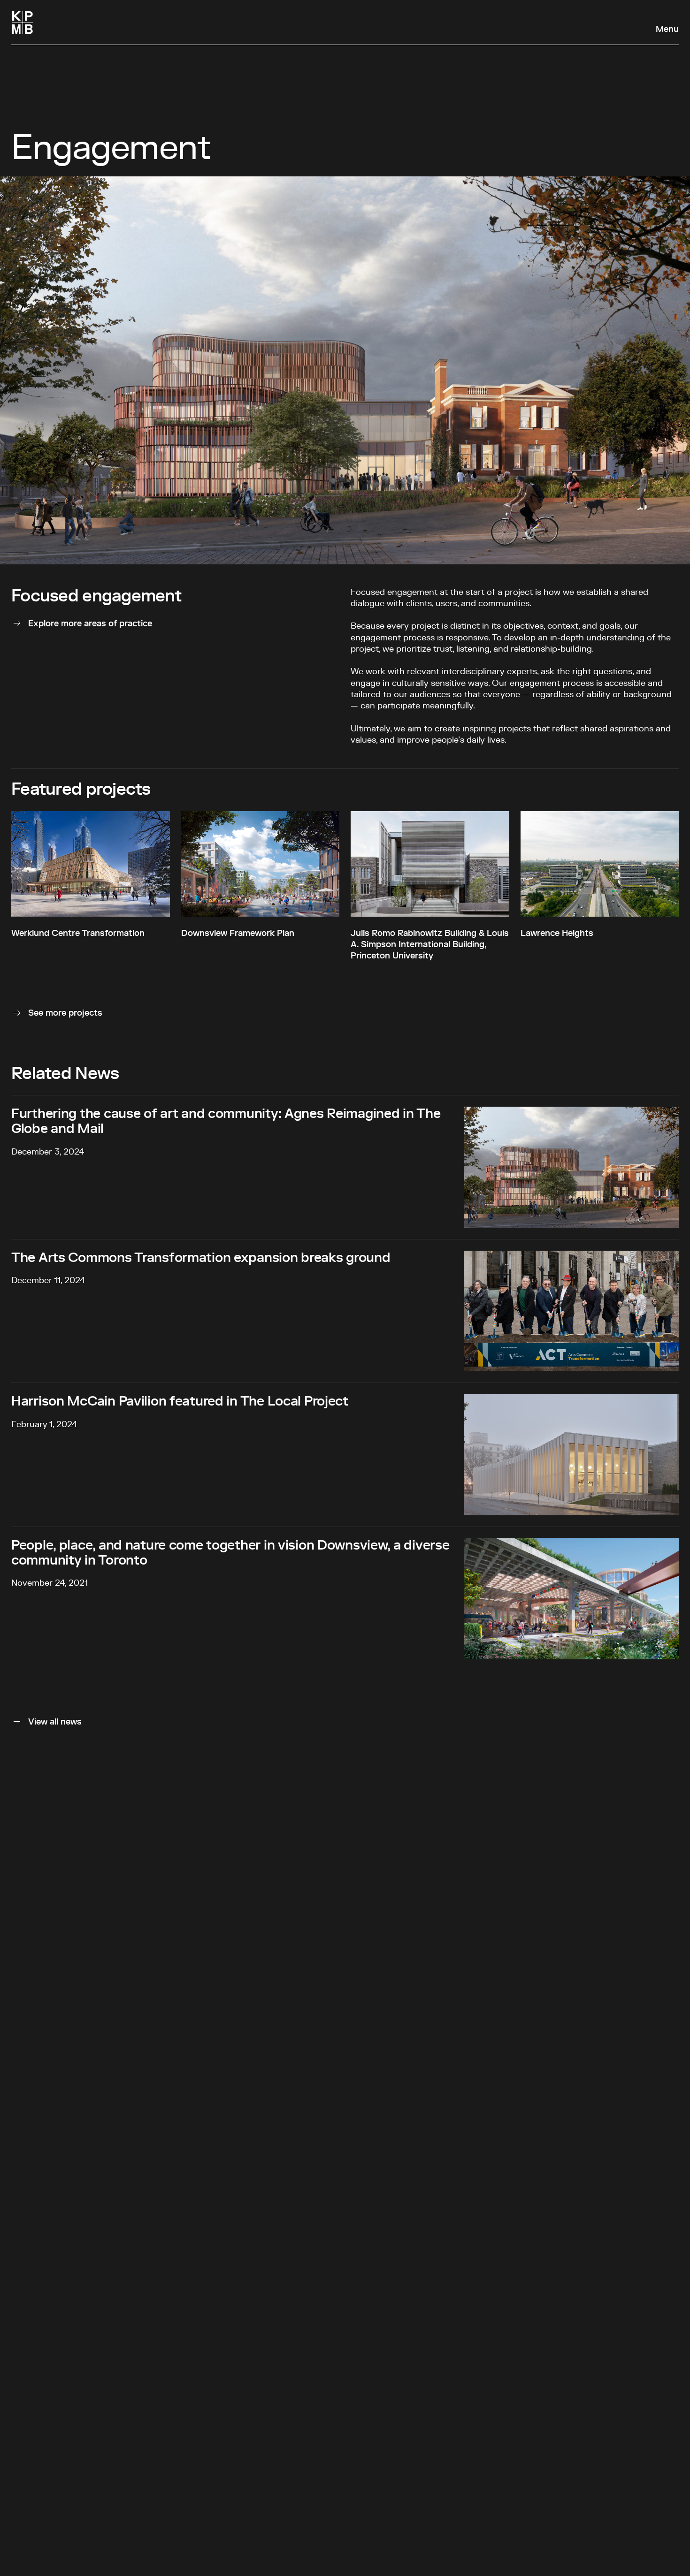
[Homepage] (23, 23)
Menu (667, 30)
